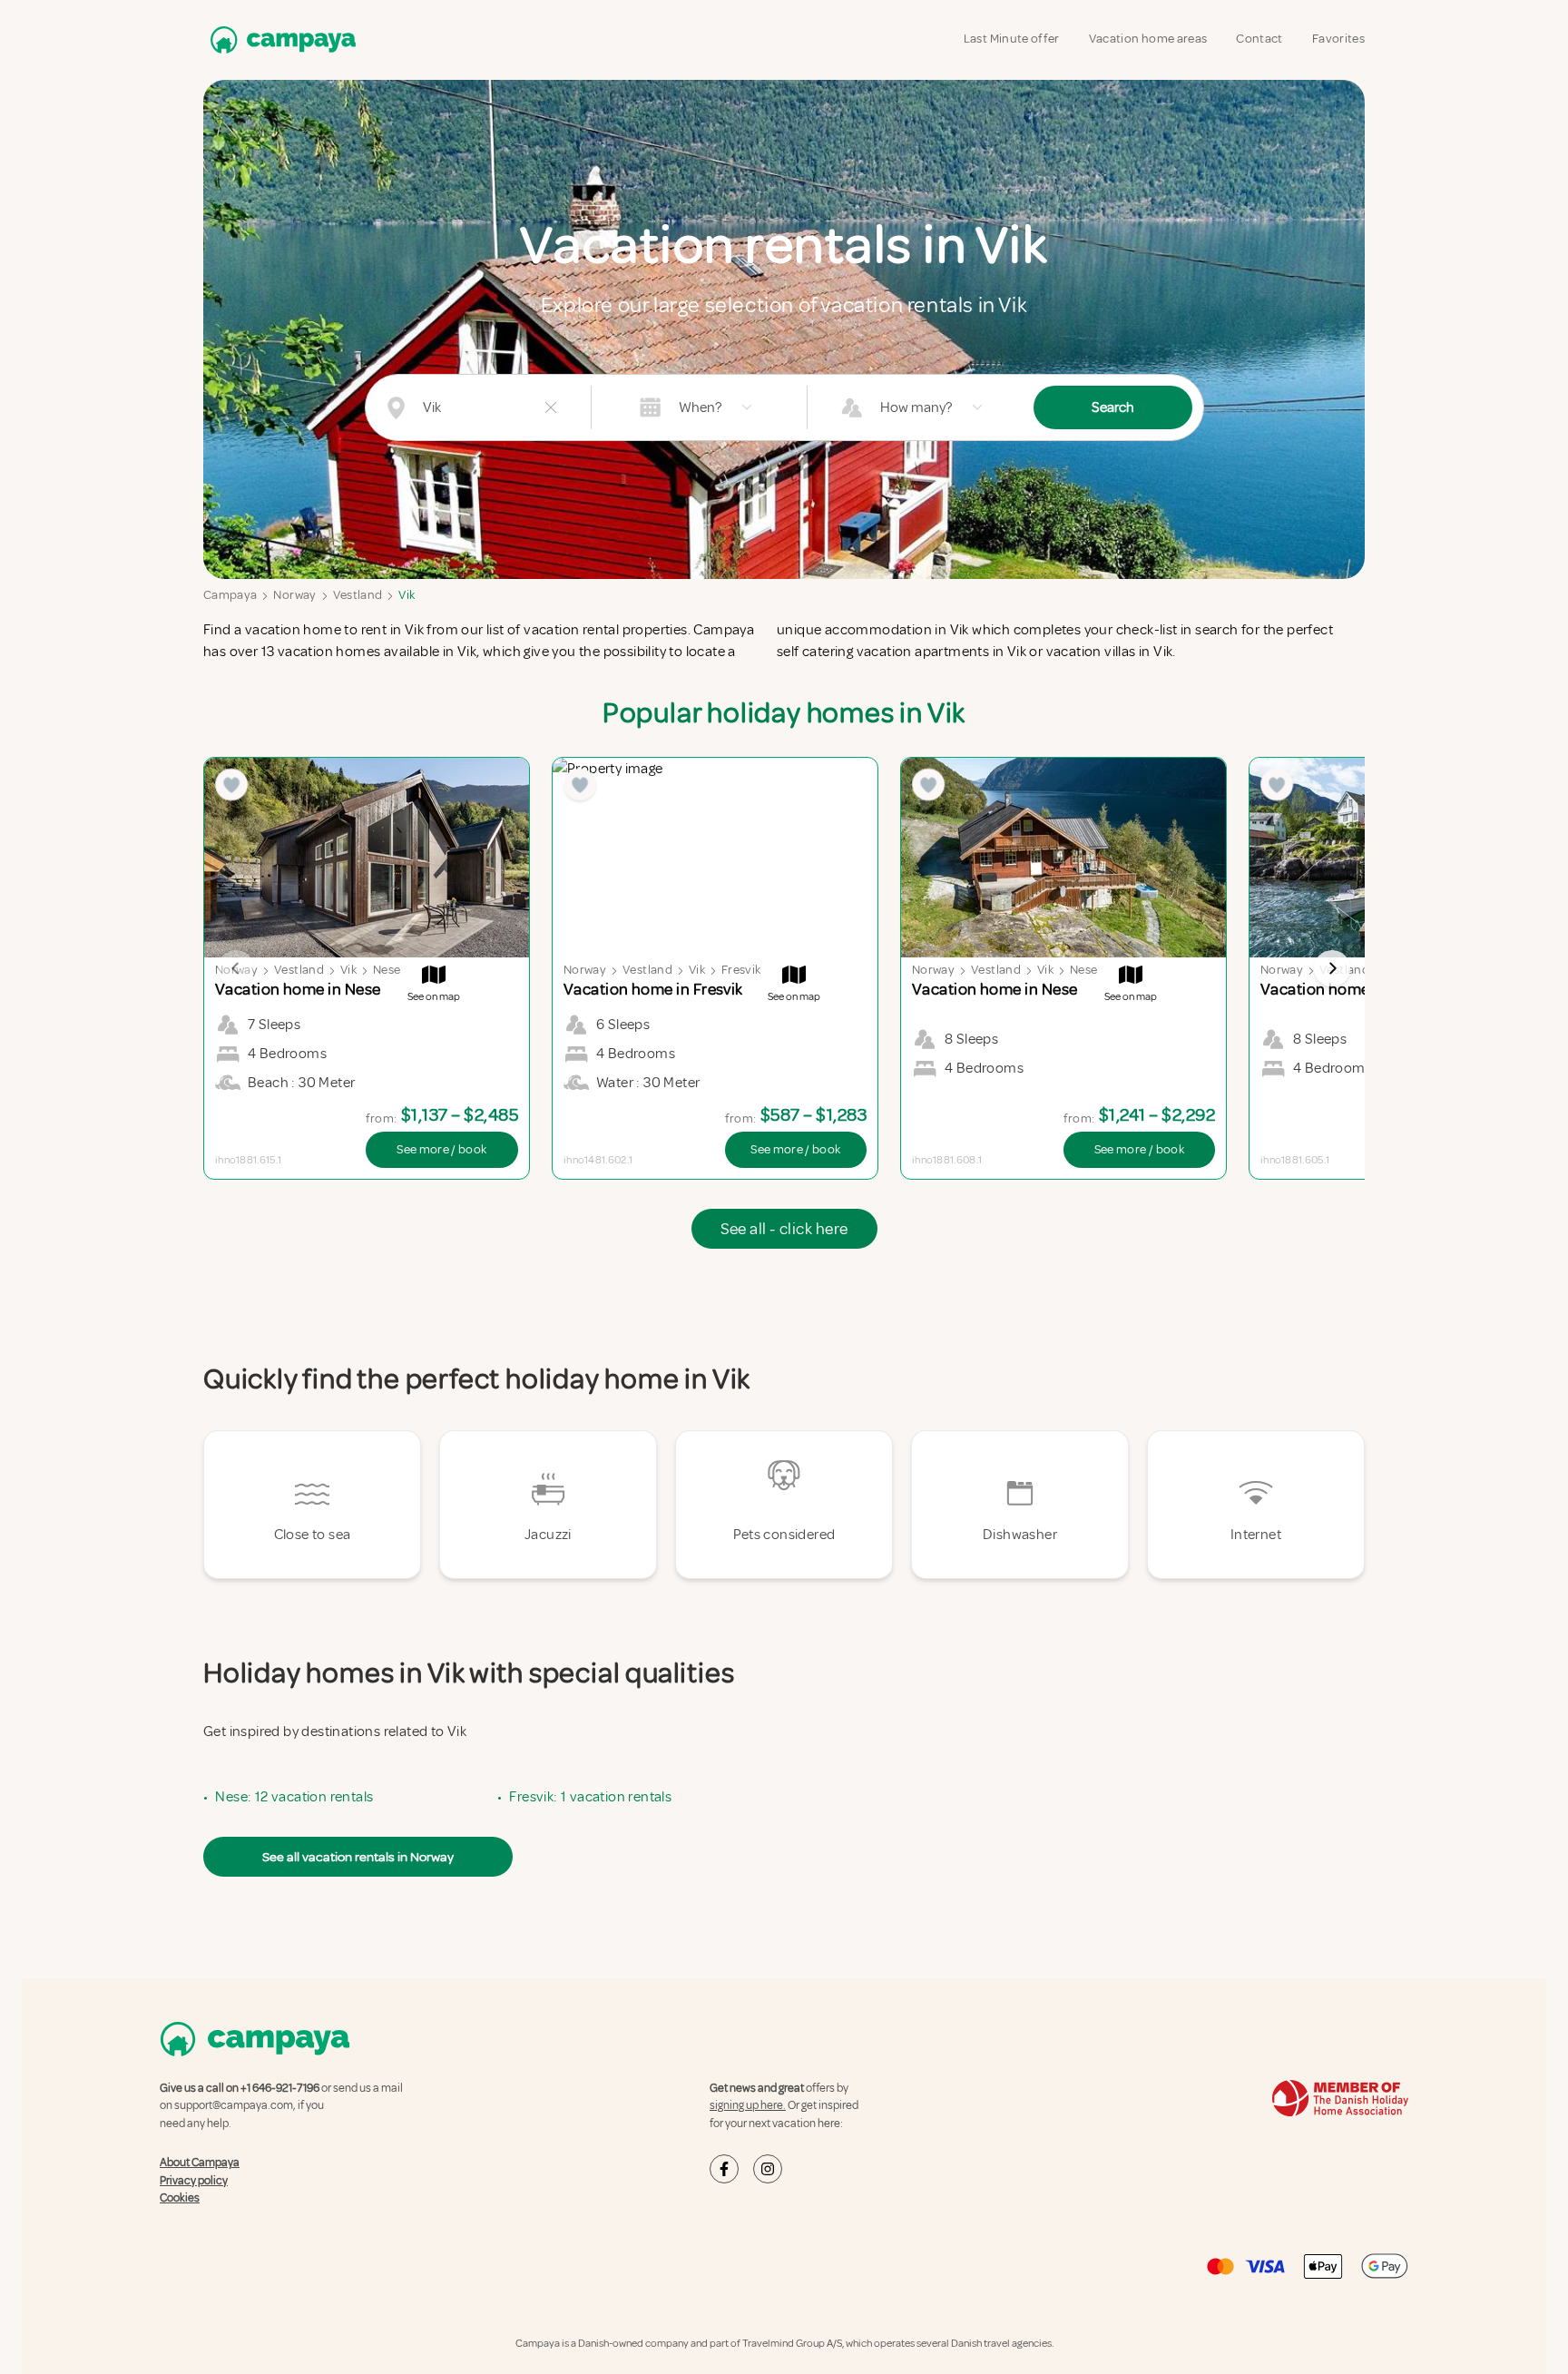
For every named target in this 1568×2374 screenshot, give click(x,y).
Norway (294, 595)
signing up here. (748, 2105)
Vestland (358, 595)
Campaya (230, 595)
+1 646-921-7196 (280, 2088)
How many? (916, 407)
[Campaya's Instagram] (768, 2169)
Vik (407, 595)
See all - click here (784, 1229)
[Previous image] (236, 968)
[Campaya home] (279, 39)
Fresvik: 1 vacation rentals (590, 1797)
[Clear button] (551, 407)
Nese (387, 970)
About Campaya (200, 2163)
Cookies (180, 2198)
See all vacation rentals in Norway (358, 1857)
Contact (1259, 39)
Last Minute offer (1012, 39)
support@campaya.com (234, 2105)
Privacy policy (194, 2181)
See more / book (441, 1149)
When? (700, 407)
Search (1113, 407)
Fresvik (741, 970)
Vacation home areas (1148, 39)
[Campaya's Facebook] (724, 2169)
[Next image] (1332, 968)
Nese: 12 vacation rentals (294, 1797)
